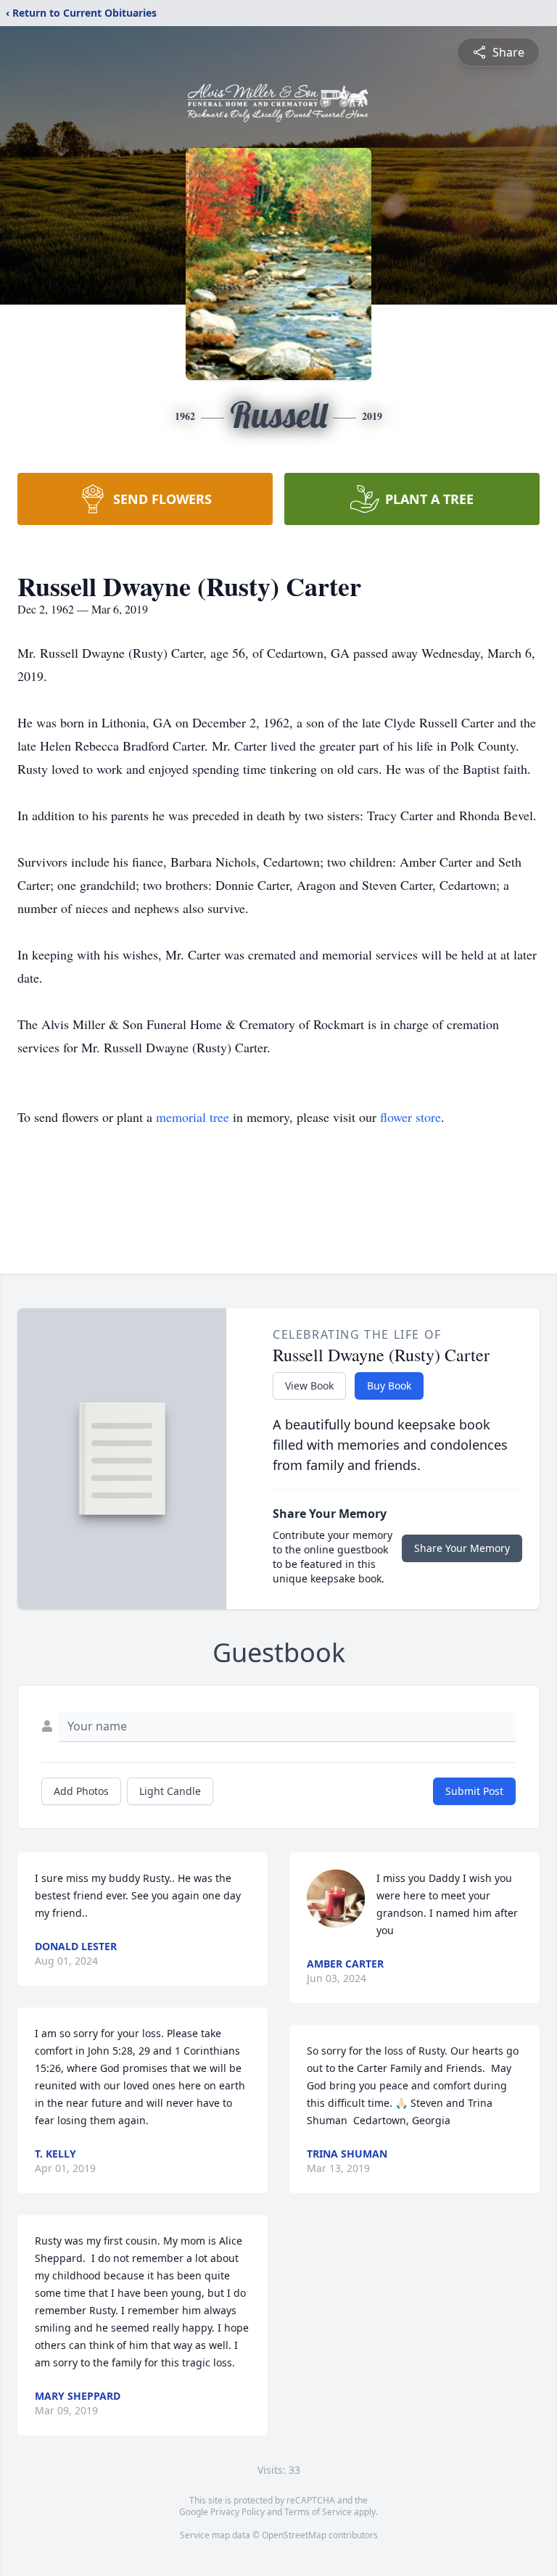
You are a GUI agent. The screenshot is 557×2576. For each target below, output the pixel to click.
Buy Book (389, 1386)
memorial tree (193, 1117)
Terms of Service (318, 2512)
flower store (410, 1117)
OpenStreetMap (294, 2535)
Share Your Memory (462, 1548)
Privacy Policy (238, 2512)
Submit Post (474, 1791)
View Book (309, 1386)
